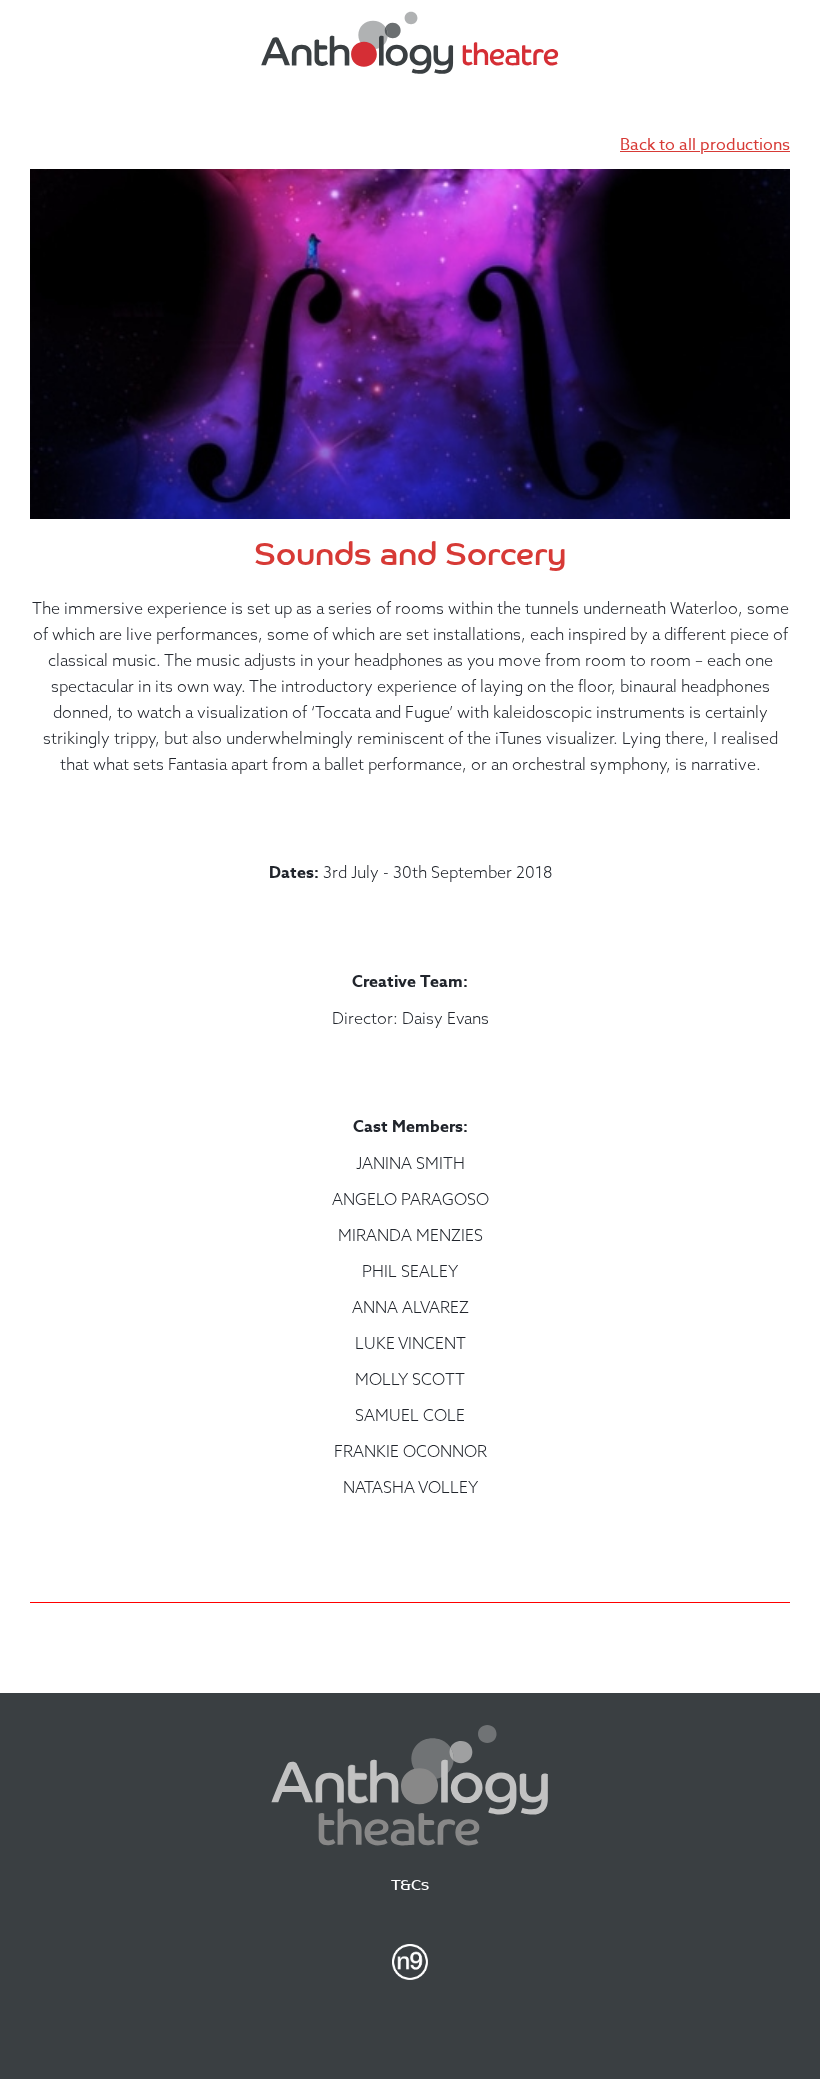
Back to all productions (705, 145)
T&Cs (410, 1886)
